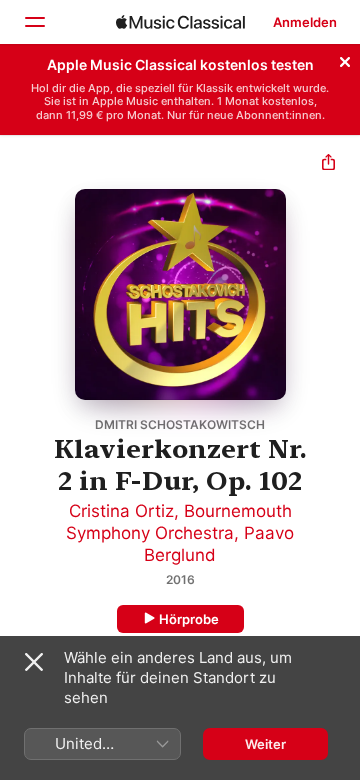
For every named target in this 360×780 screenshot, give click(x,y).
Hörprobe (189, 619)
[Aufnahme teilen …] (328, 164)
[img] (180, 22)
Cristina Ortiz (121, 511)
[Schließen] (345, 59)
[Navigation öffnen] (34, 22)
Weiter (265, 744)
